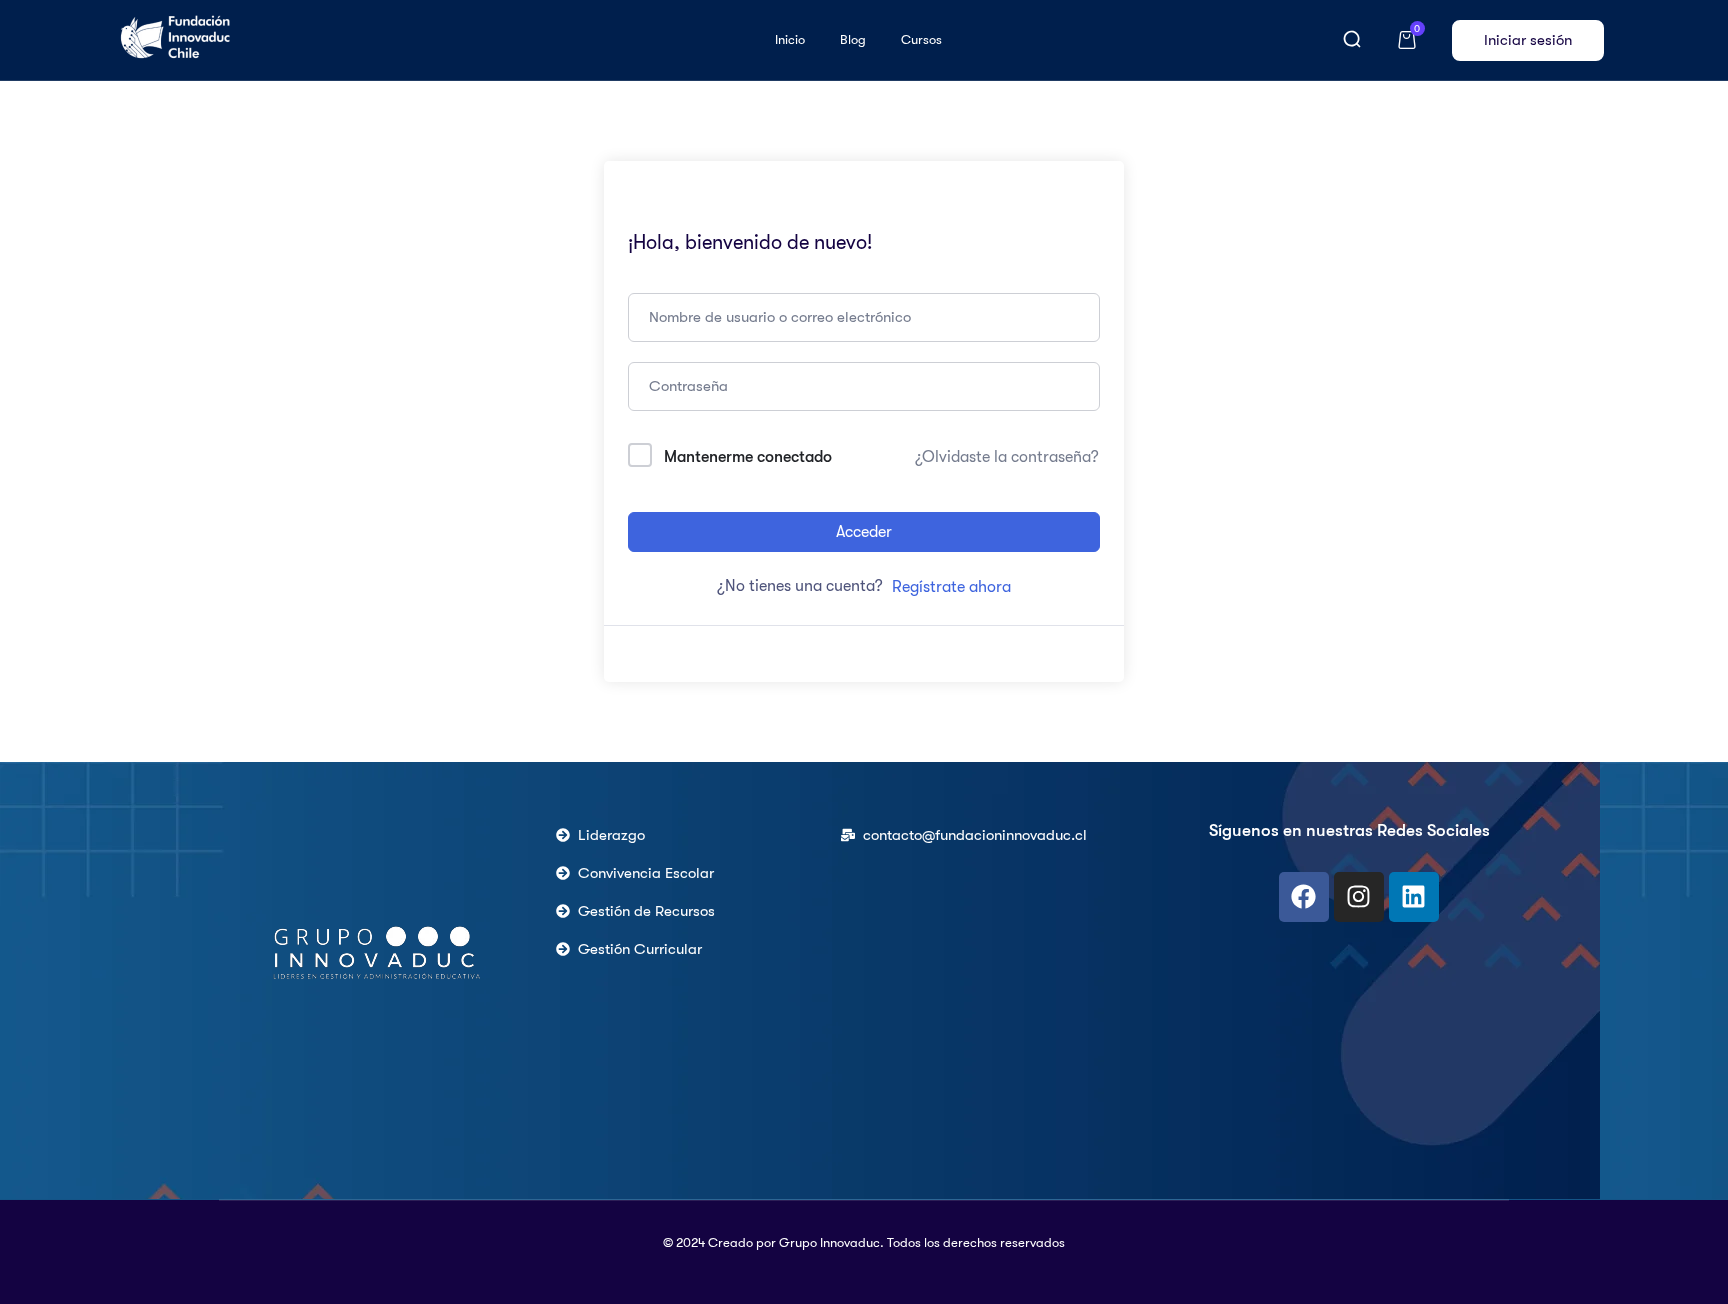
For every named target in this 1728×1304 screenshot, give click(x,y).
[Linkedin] (1414, 897)
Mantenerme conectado (748, 457)
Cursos (921, 39)
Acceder (864, 532)
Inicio (790, 39)
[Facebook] (1304, 897)
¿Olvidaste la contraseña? (1007, 457)
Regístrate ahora (951, 587)
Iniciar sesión (1528, 40)
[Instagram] (1359, 897)
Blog (853, 39)
